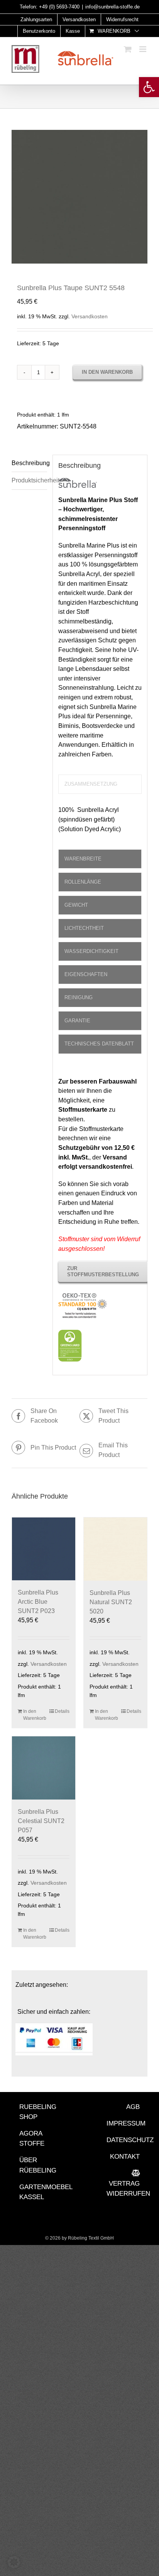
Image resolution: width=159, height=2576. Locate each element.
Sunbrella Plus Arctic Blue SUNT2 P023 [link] (38, 1602)
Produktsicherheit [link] (29, 480)
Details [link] (62, 1711)
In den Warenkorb (107, 372)
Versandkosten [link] (90, 316)
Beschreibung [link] (29, 463)
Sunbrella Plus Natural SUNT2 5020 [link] (111, 1602)
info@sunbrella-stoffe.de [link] (112, 7)
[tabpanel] (100, 823)
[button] (14, 2562)
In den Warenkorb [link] (33, 1715)
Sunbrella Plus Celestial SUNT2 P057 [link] (41, 1821)
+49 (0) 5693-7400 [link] (59, 7)
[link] (149, 87)
